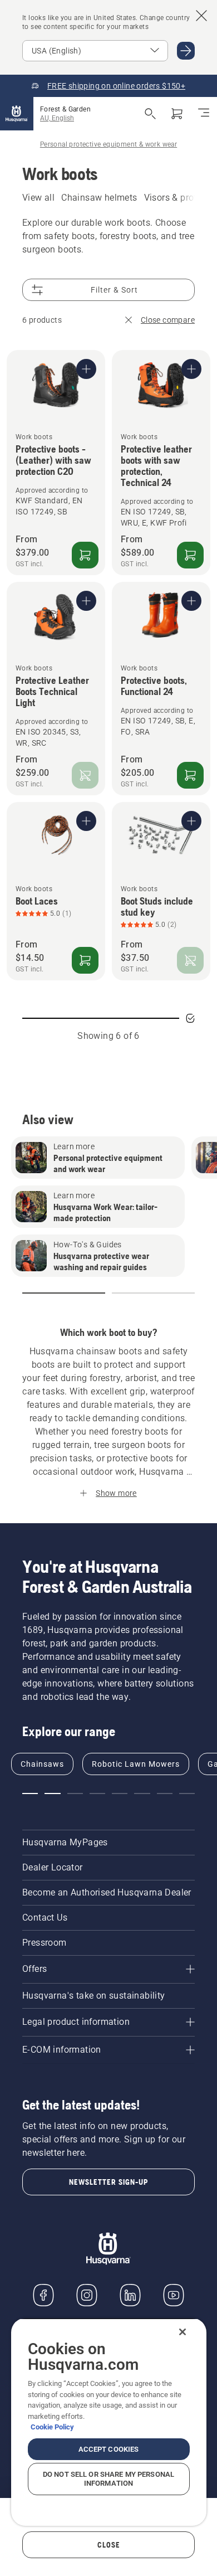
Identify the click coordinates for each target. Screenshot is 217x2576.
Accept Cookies (109, 2449)
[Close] (183, 2332)
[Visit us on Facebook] (43, 2295)
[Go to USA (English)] (186, 51)
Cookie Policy (52, 2427)
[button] (64, 1293)
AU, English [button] (57, 118)
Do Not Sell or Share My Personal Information (108, 2479)
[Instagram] (87, 2295)
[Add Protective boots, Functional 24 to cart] (190, 775)
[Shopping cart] (177, 114)
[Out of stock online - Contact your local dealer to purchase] (85, 775)
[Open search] (150, 114)
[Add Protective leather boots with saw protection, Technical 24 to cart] (190, 555)
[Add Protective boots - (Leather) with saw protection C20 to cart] (85, 555)
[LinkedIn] (130, 2295)
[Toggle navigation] (204, 114)
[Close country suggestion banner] (201, 16)
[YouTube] (174, 2295)
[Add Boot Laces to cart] (85, 960)
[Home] (17, 114)
